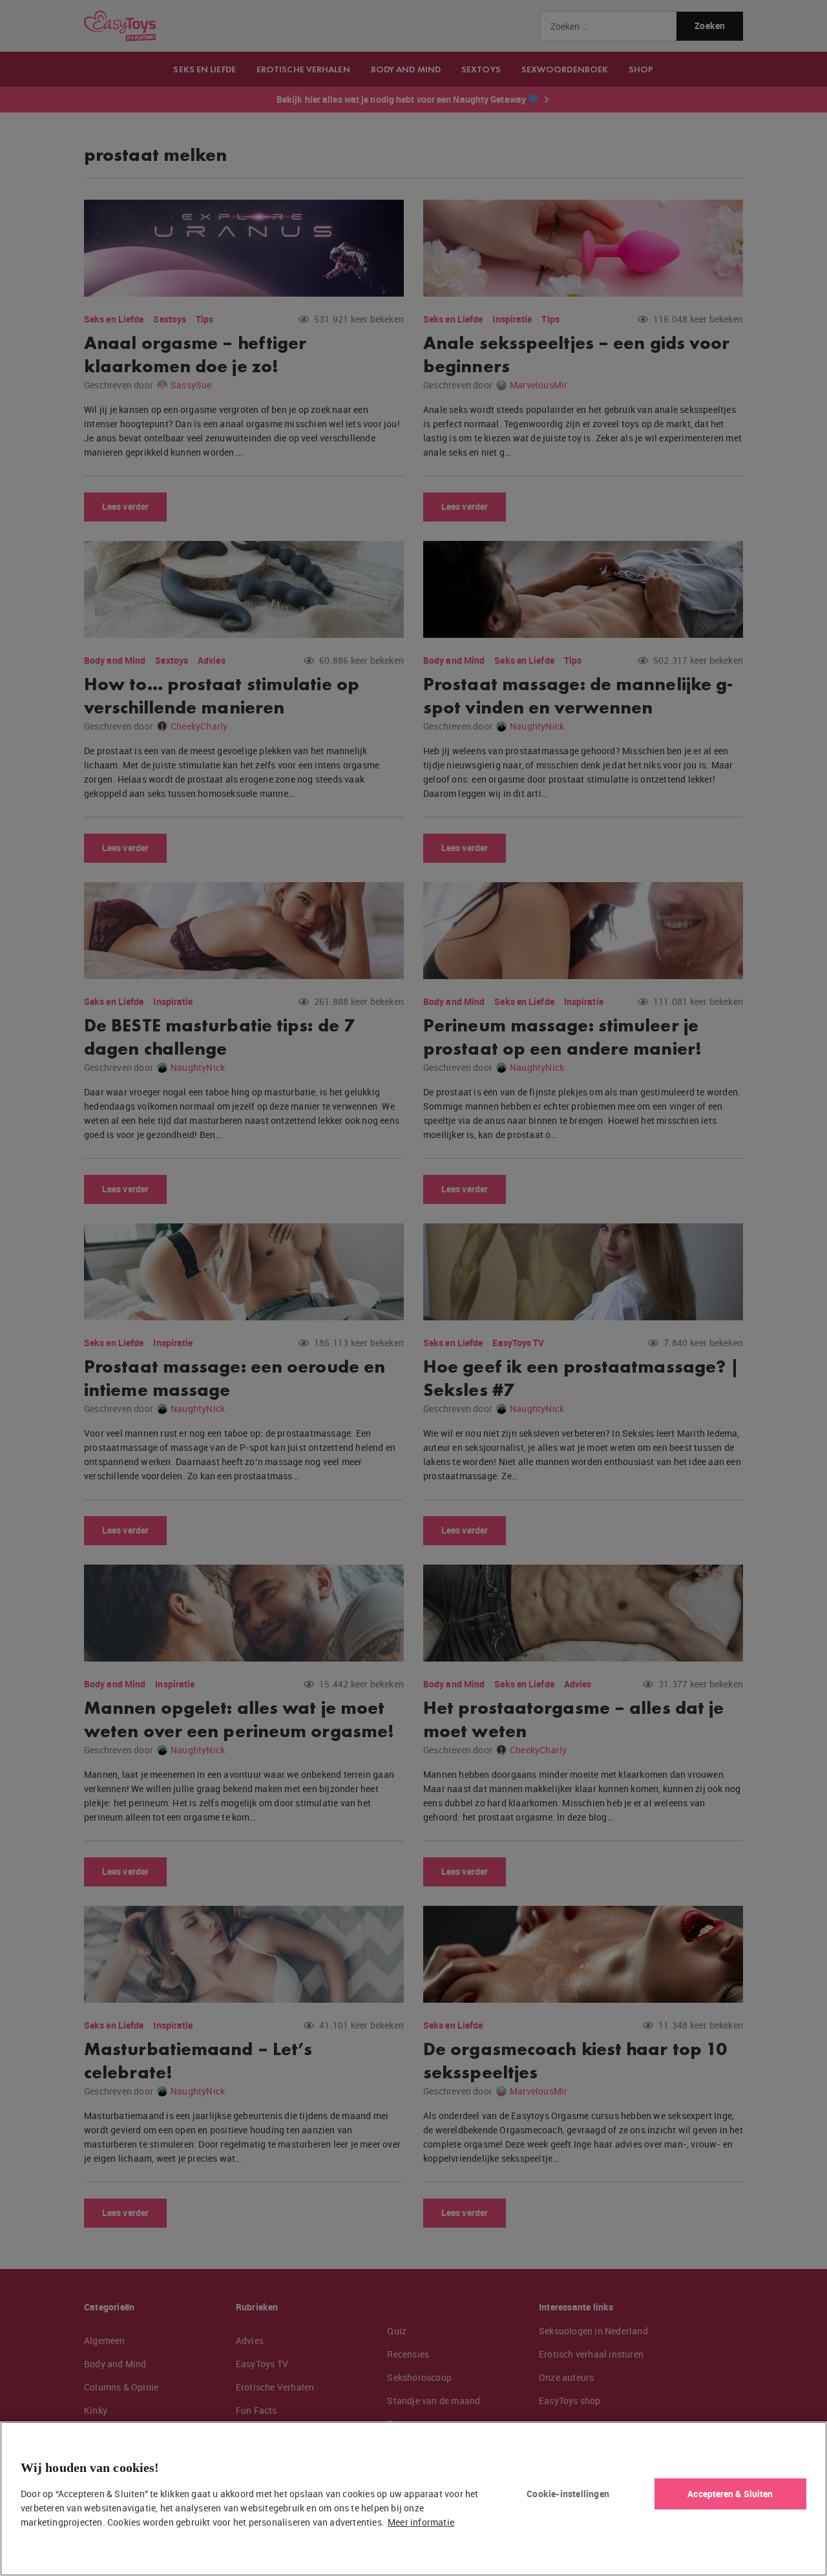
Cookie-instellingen (568, 2494)
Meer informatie (421, 2522)
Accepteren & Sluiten (730, 2494)
